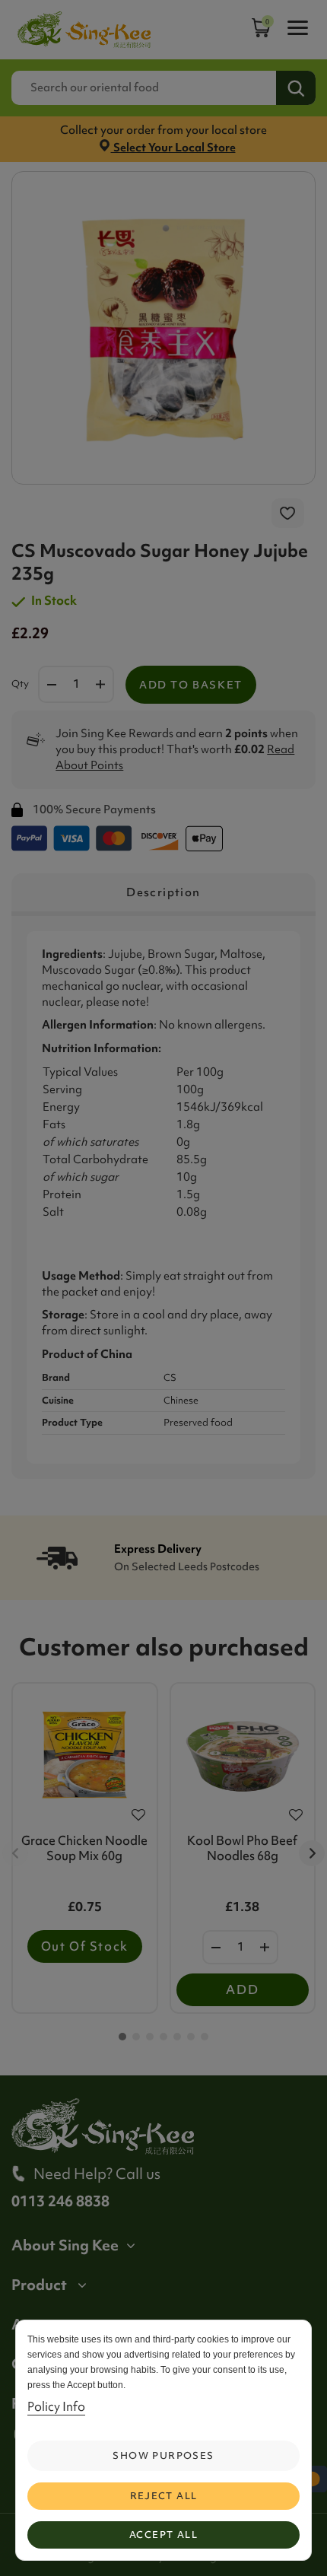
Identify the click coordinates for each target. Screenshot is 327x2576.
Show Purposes (163, 2455)
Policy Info (56, 2406)
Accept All (163, 2535)
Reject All (164, 2496)
